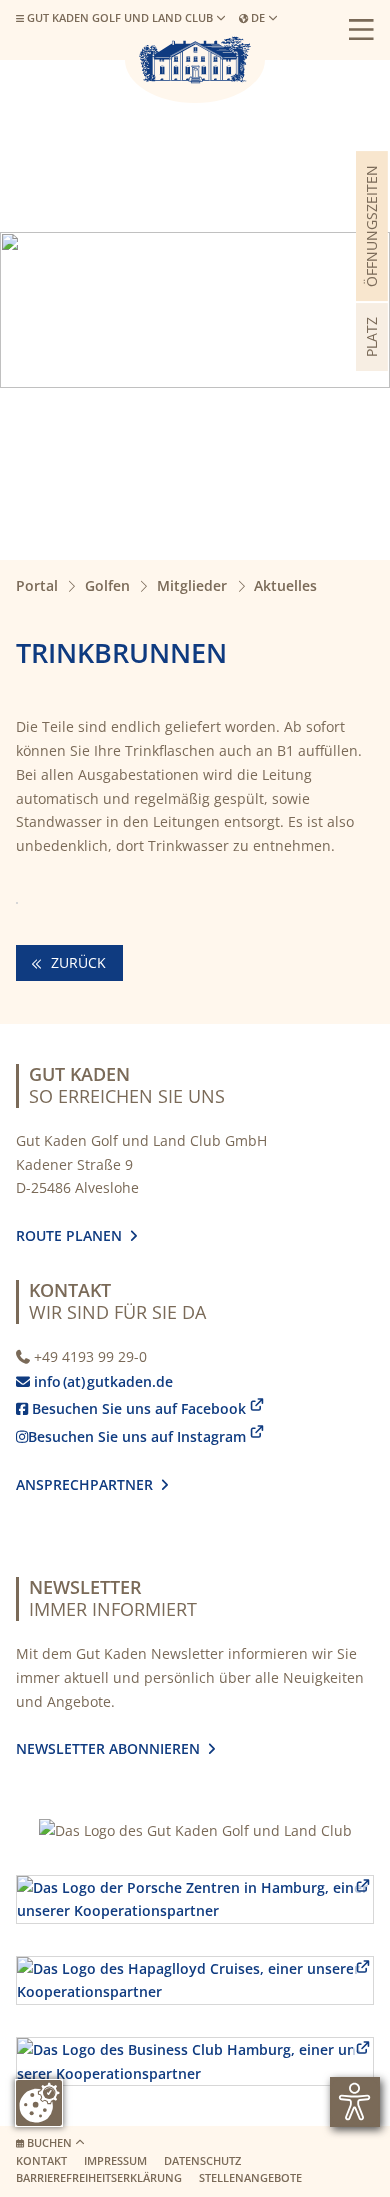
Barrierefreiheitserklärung (99, 2178)
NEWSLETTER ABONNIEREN (112, 1748)
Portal (37, 585)
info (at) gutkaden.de (98, 1381)
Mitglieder (192, 585)
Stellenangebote (250, 2178)
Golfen (107, 585)
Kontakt (41, 2161)
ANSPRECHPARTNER (92, 1484)
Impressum (115, 2161)
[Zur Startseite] (195, 60)
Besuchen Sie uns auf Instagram (131, 1436)
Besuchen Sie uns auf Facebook (131, 1408)
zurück (76, 962)
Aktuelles (285, 585)
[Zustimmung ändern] (39, 2103)
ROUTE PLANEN (73, 1235)
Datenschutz (202, 2161)
